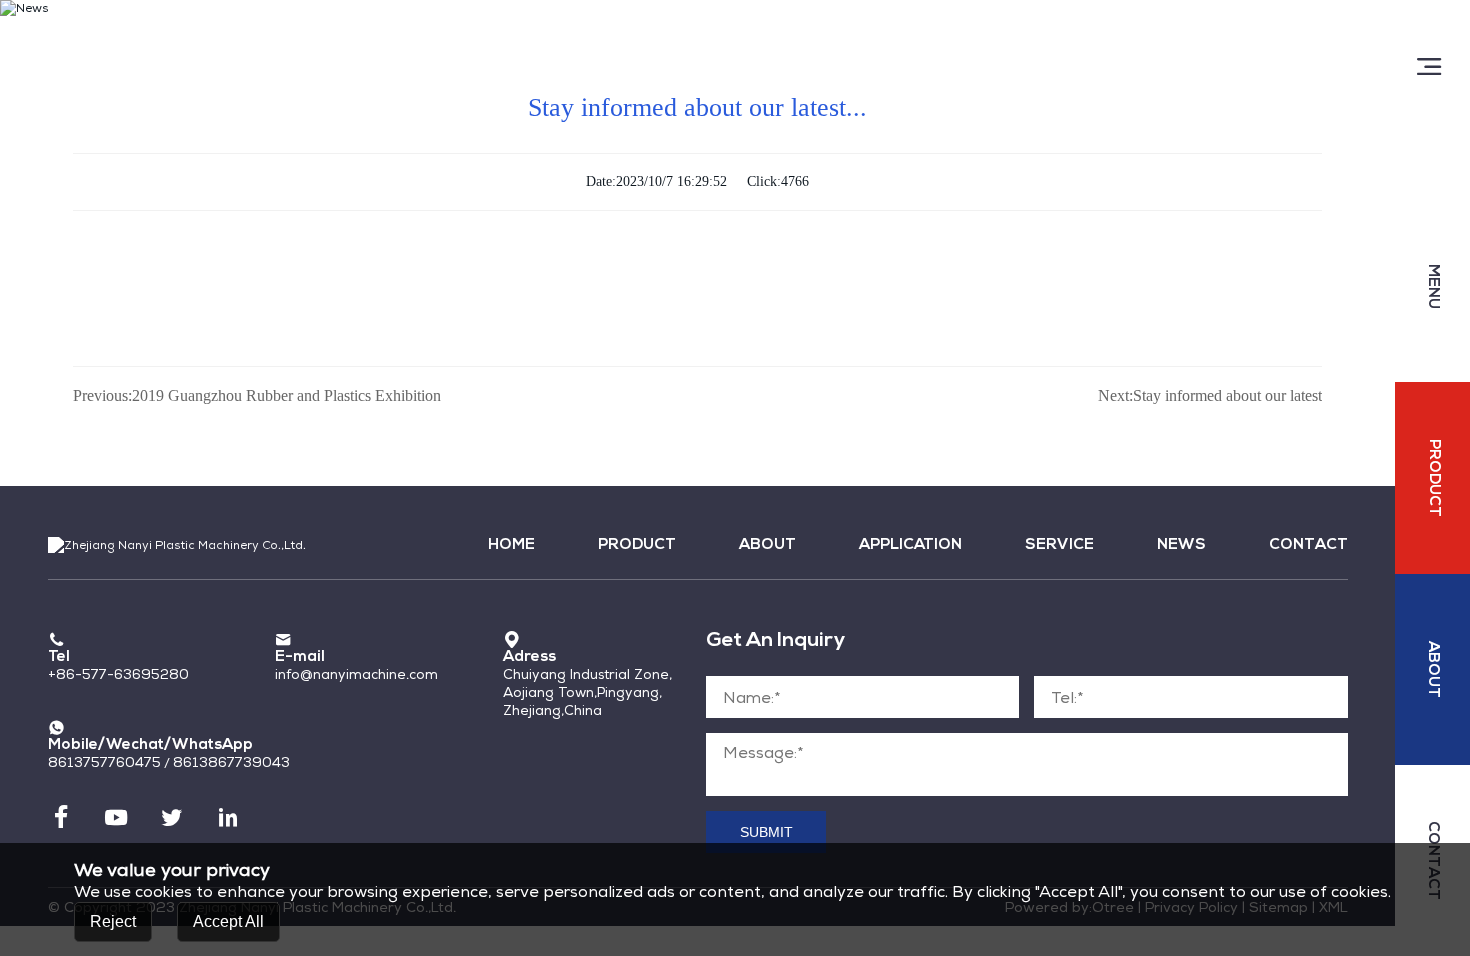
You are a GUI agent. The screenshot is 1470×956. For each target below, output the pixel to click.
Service (1059, 545)
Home (511, 545)
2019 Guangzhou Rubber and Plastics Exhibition (257, 395)
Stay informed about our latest (1210, 395)
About (767, 545)
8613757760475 (104, 762)
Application (910, 545)
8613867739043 (231, 762)
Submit (766, 832)
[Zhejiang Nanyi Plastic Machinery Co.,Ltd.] (177, 34)
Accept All (228, 920)
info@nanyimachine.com (356, 674)
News (1181, 545)
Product (637, 545)
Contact (1308, 545)
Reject (113, 920)
